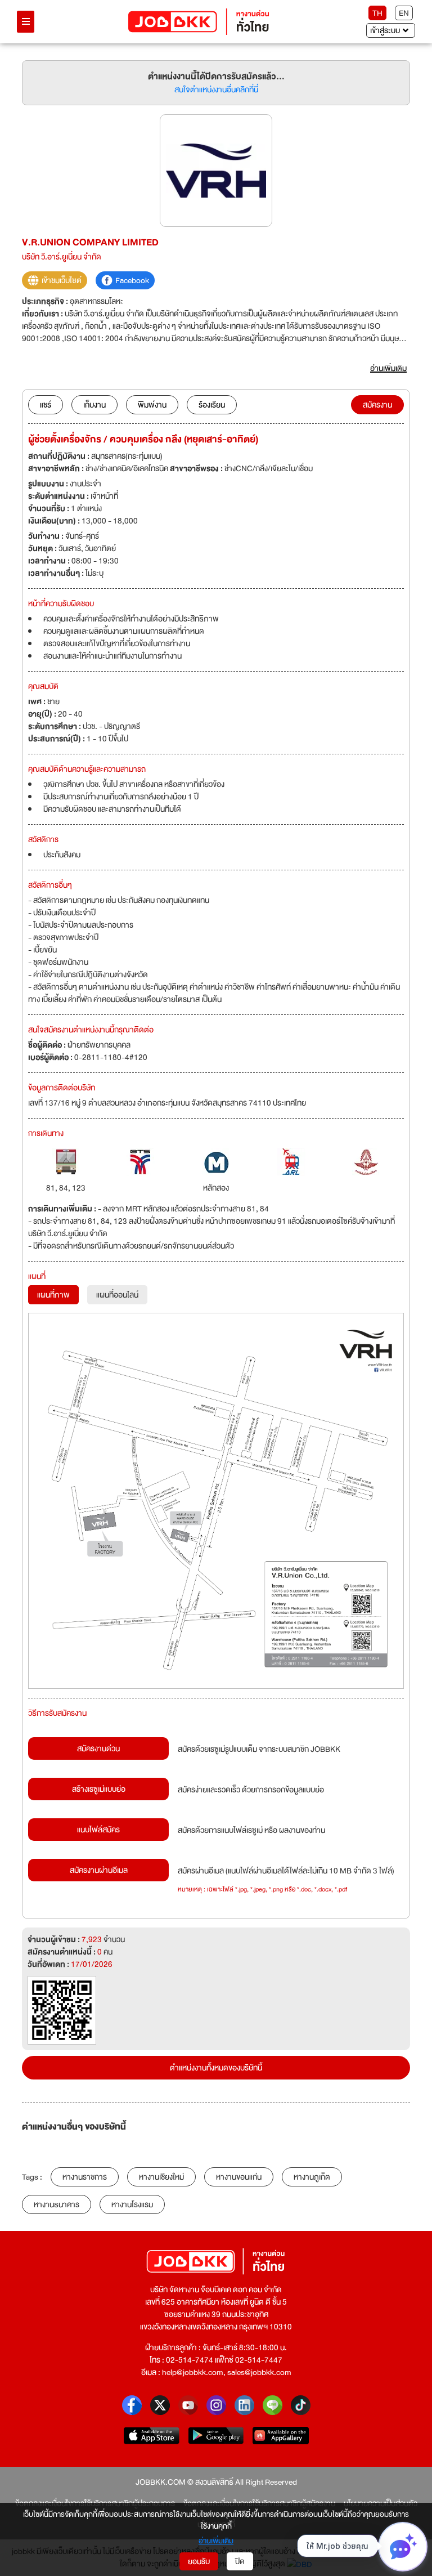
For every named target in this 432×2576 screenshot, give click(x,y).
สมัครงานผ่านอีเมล (99, 1870)
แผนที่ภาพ (53, 1295)
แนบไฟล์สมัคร (98, 1830)
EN (404, 13)
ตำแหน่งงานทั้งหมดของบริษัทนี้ (216, 2068)
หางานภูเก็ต (312, 2177)
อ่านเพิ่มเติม (216, 2541)
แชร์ (46, 405)
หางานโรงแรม (132, 2204)
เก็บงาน (94, 405)
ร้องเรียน (212, 405)
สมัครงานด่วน (98, 1748)
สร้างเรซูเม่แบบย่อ (99, 1789)
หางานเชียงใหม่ (161, 2177)
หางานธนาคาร (57, 2204)
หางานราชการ (85, 2177)
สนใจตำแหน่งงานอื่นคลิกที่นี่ (216, 90)
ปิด (240, 2561)
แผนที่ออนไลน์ (117, 1295)
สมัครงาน (377, 405)
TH (377, 13)
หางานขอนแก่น (239, 2177)
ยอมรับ (199, 2561)
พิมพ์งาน (152, 405)
